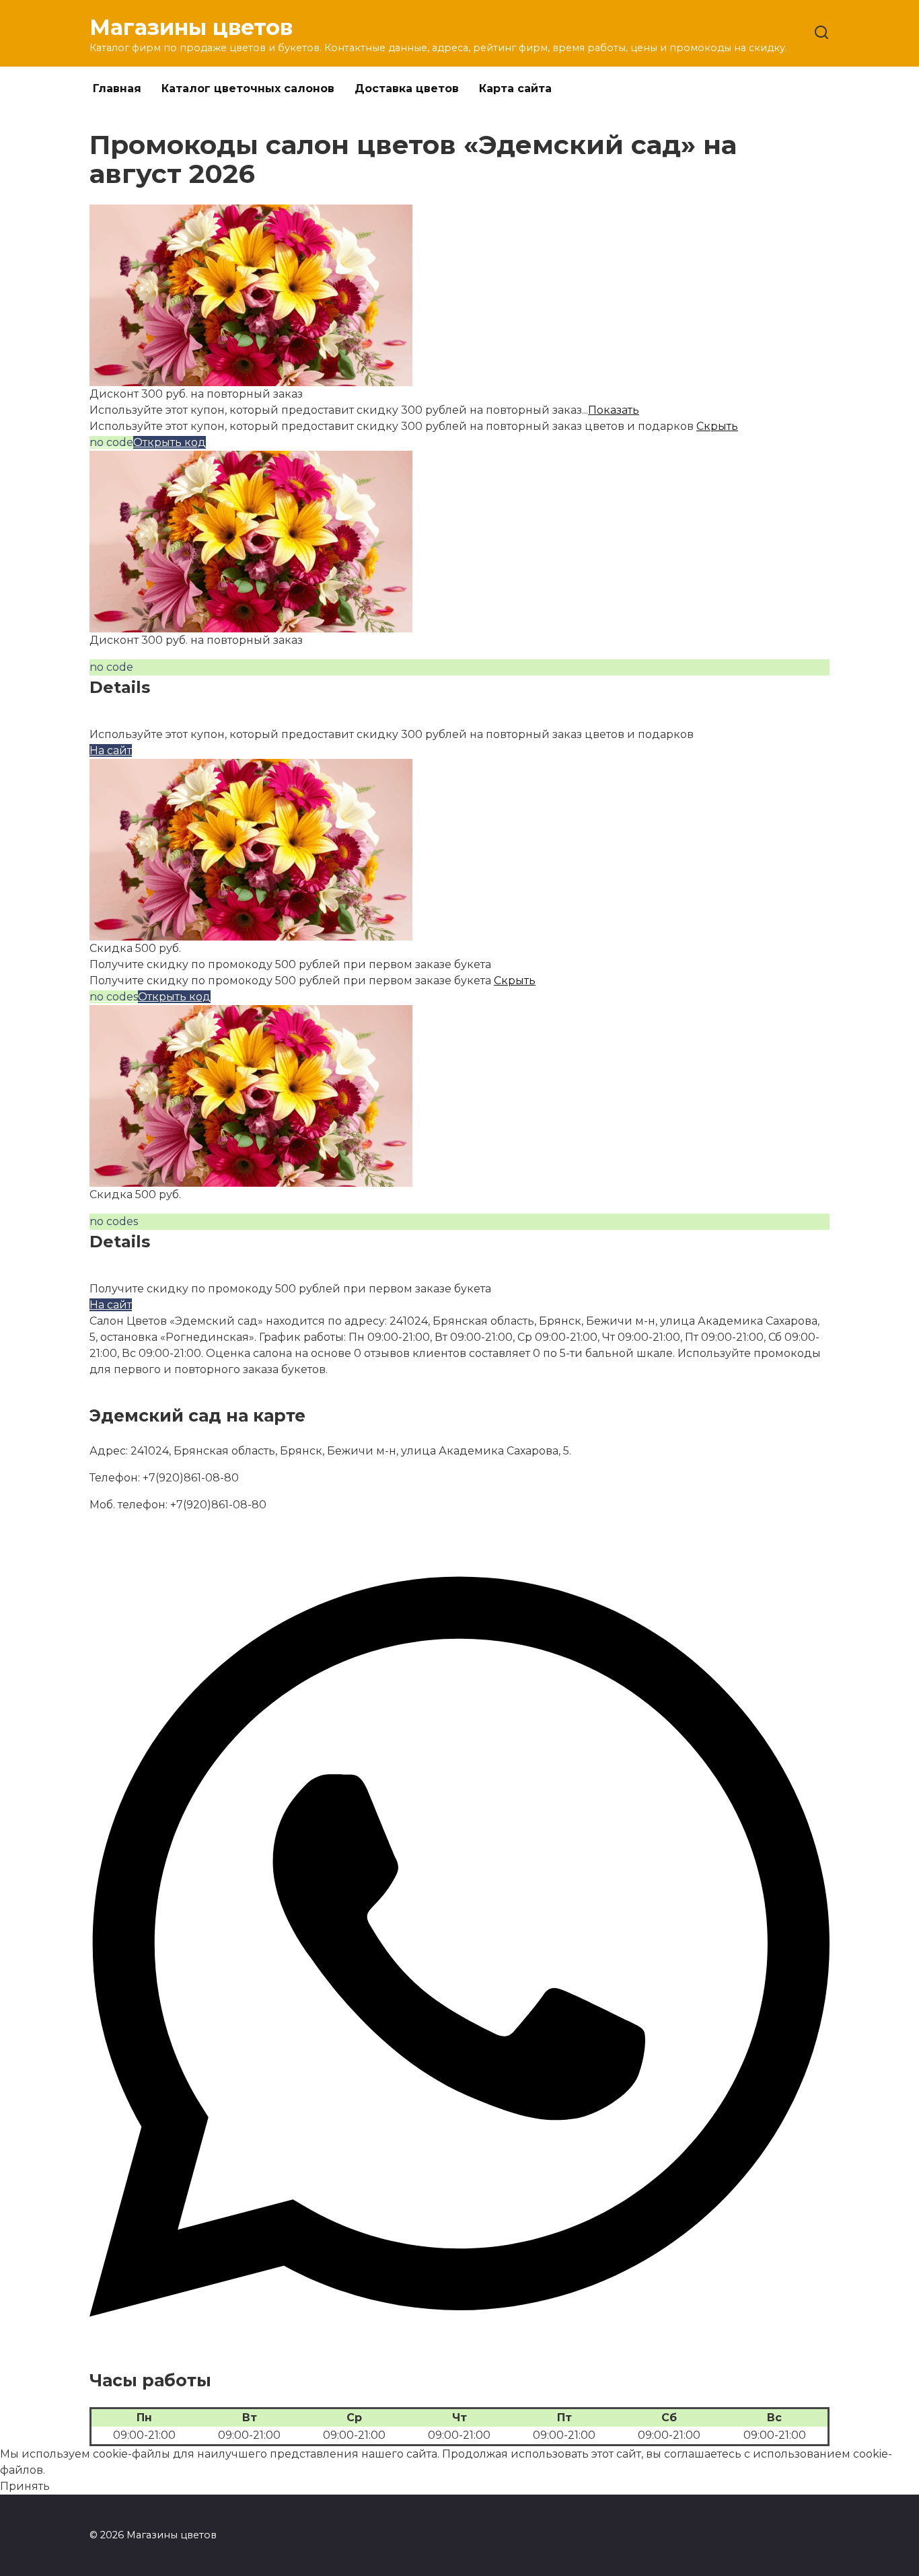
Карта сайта (515, 88)
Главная (117, 88)
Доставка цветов (407, 88)
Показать (614, 410)
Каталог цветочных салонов (248, 88)
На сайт (111, 750)
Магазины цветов (191, 27)
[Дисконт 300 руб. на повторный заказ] (251, 378)
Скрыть (717, 426)
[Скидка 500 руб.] (251, 932)
